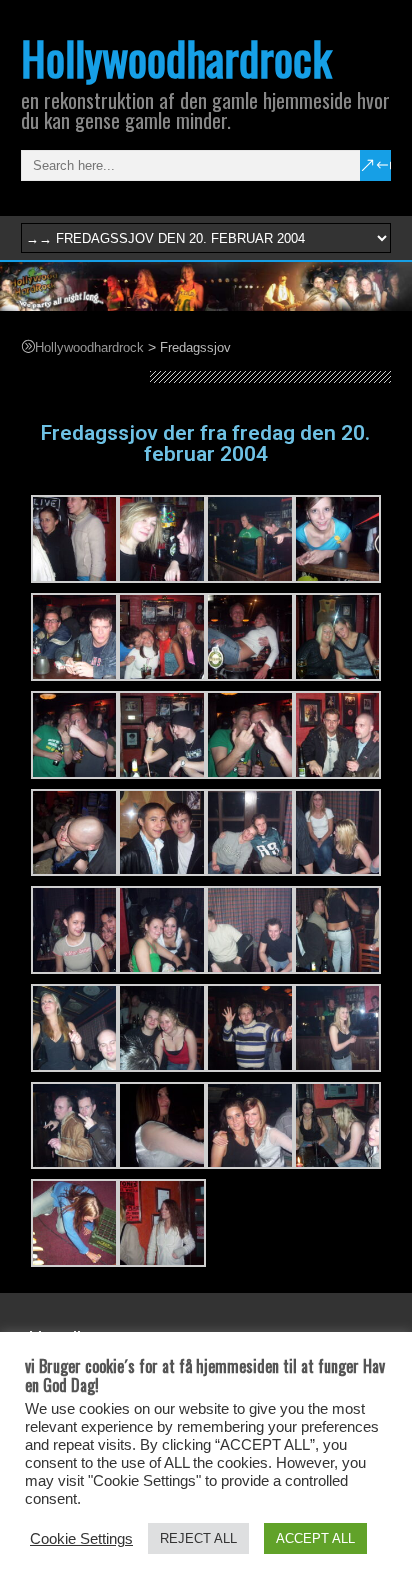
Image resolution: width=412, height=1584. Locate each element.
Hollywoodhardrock (176, 57)
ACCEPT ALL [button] (315, 1538)
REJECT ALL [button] (198, 1538)
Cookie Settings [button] (81, 1539)
